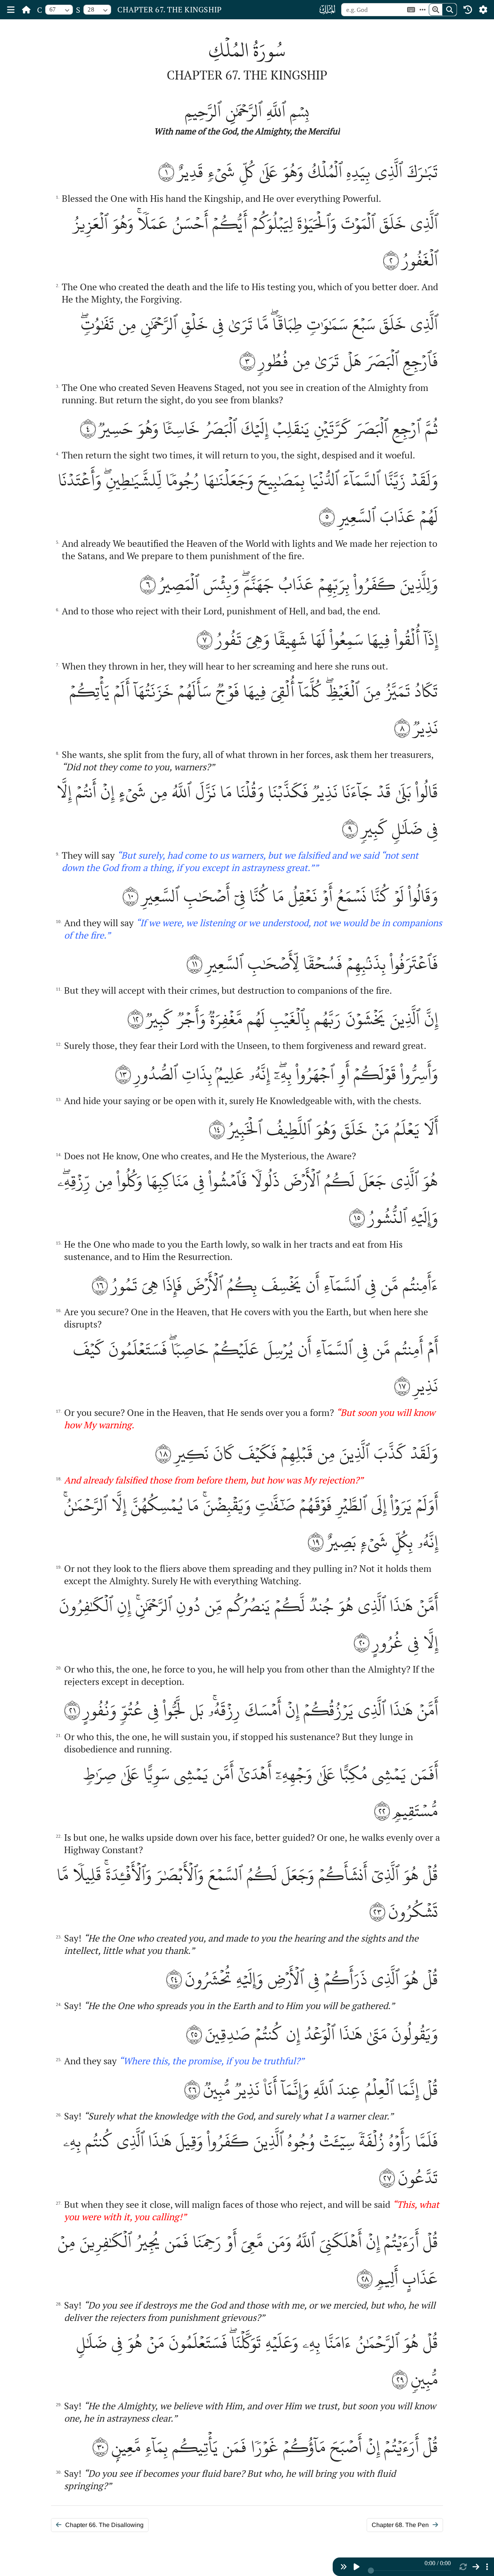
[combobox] (59, 10)
